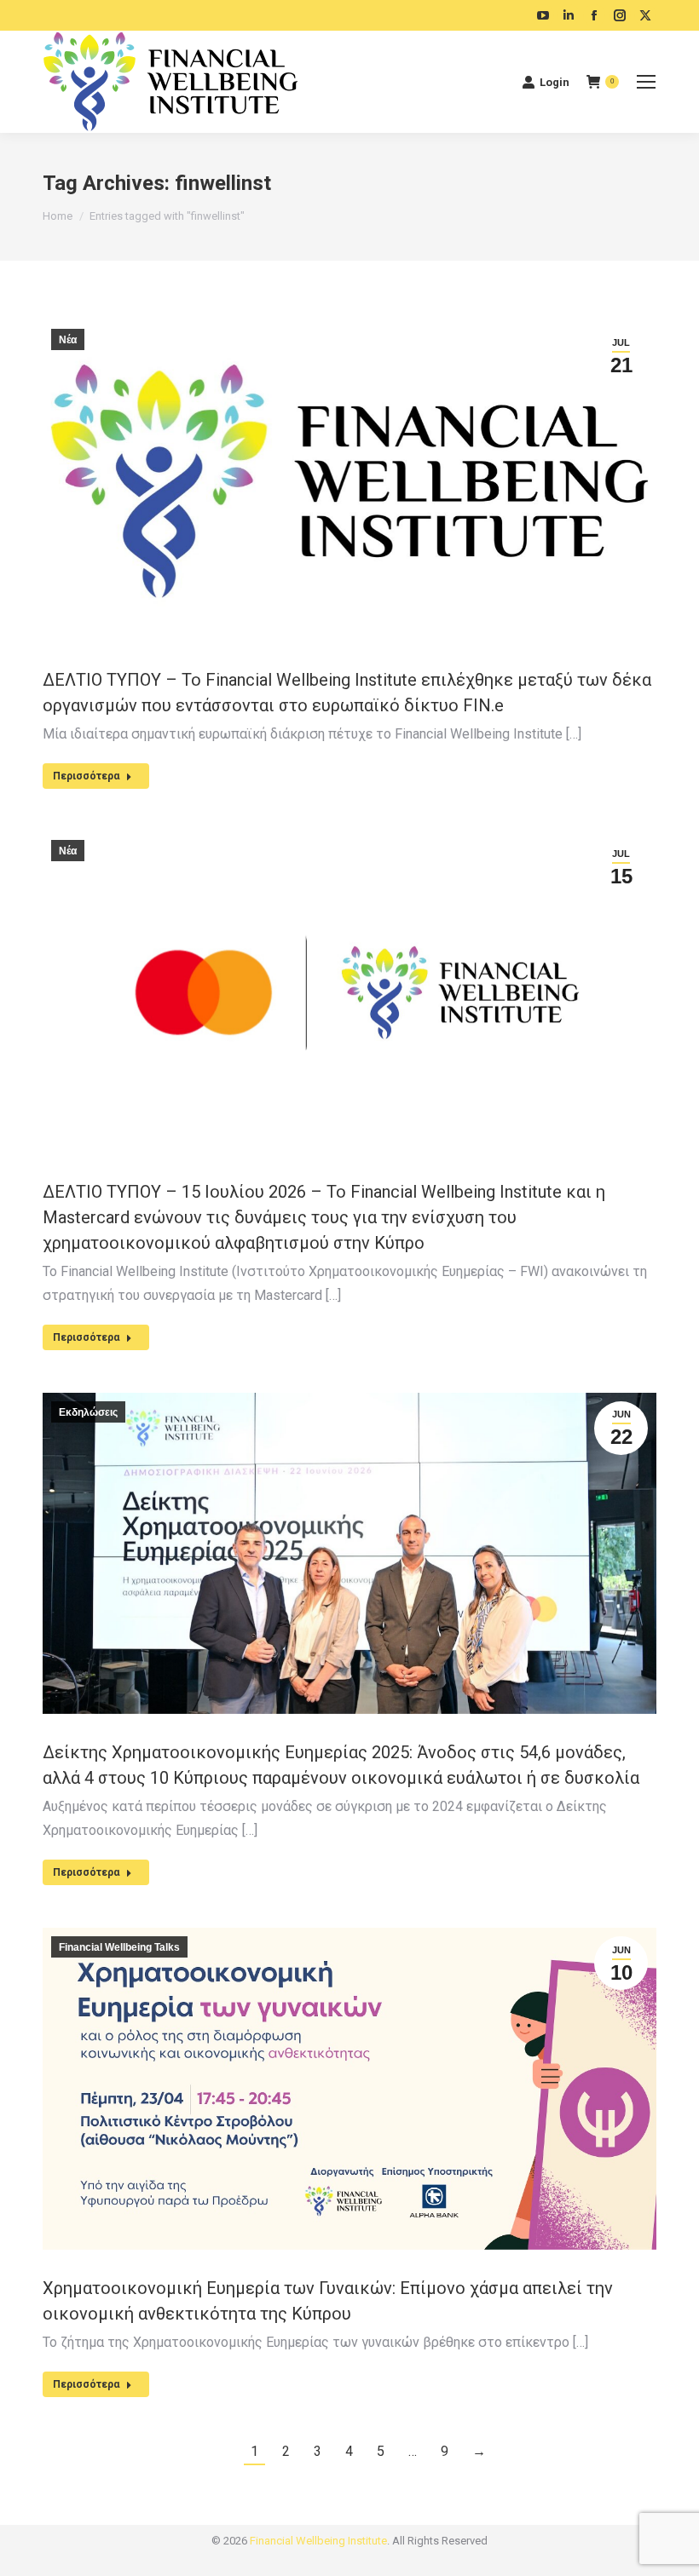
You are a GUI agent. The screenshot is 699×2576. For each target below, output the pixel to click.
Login (555, 82)
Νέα (68, 340)
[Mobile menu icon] (646, 82)
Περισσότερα (86, 776)
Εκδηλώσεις (88, 1412)
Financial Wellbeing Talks (119, 1947)
